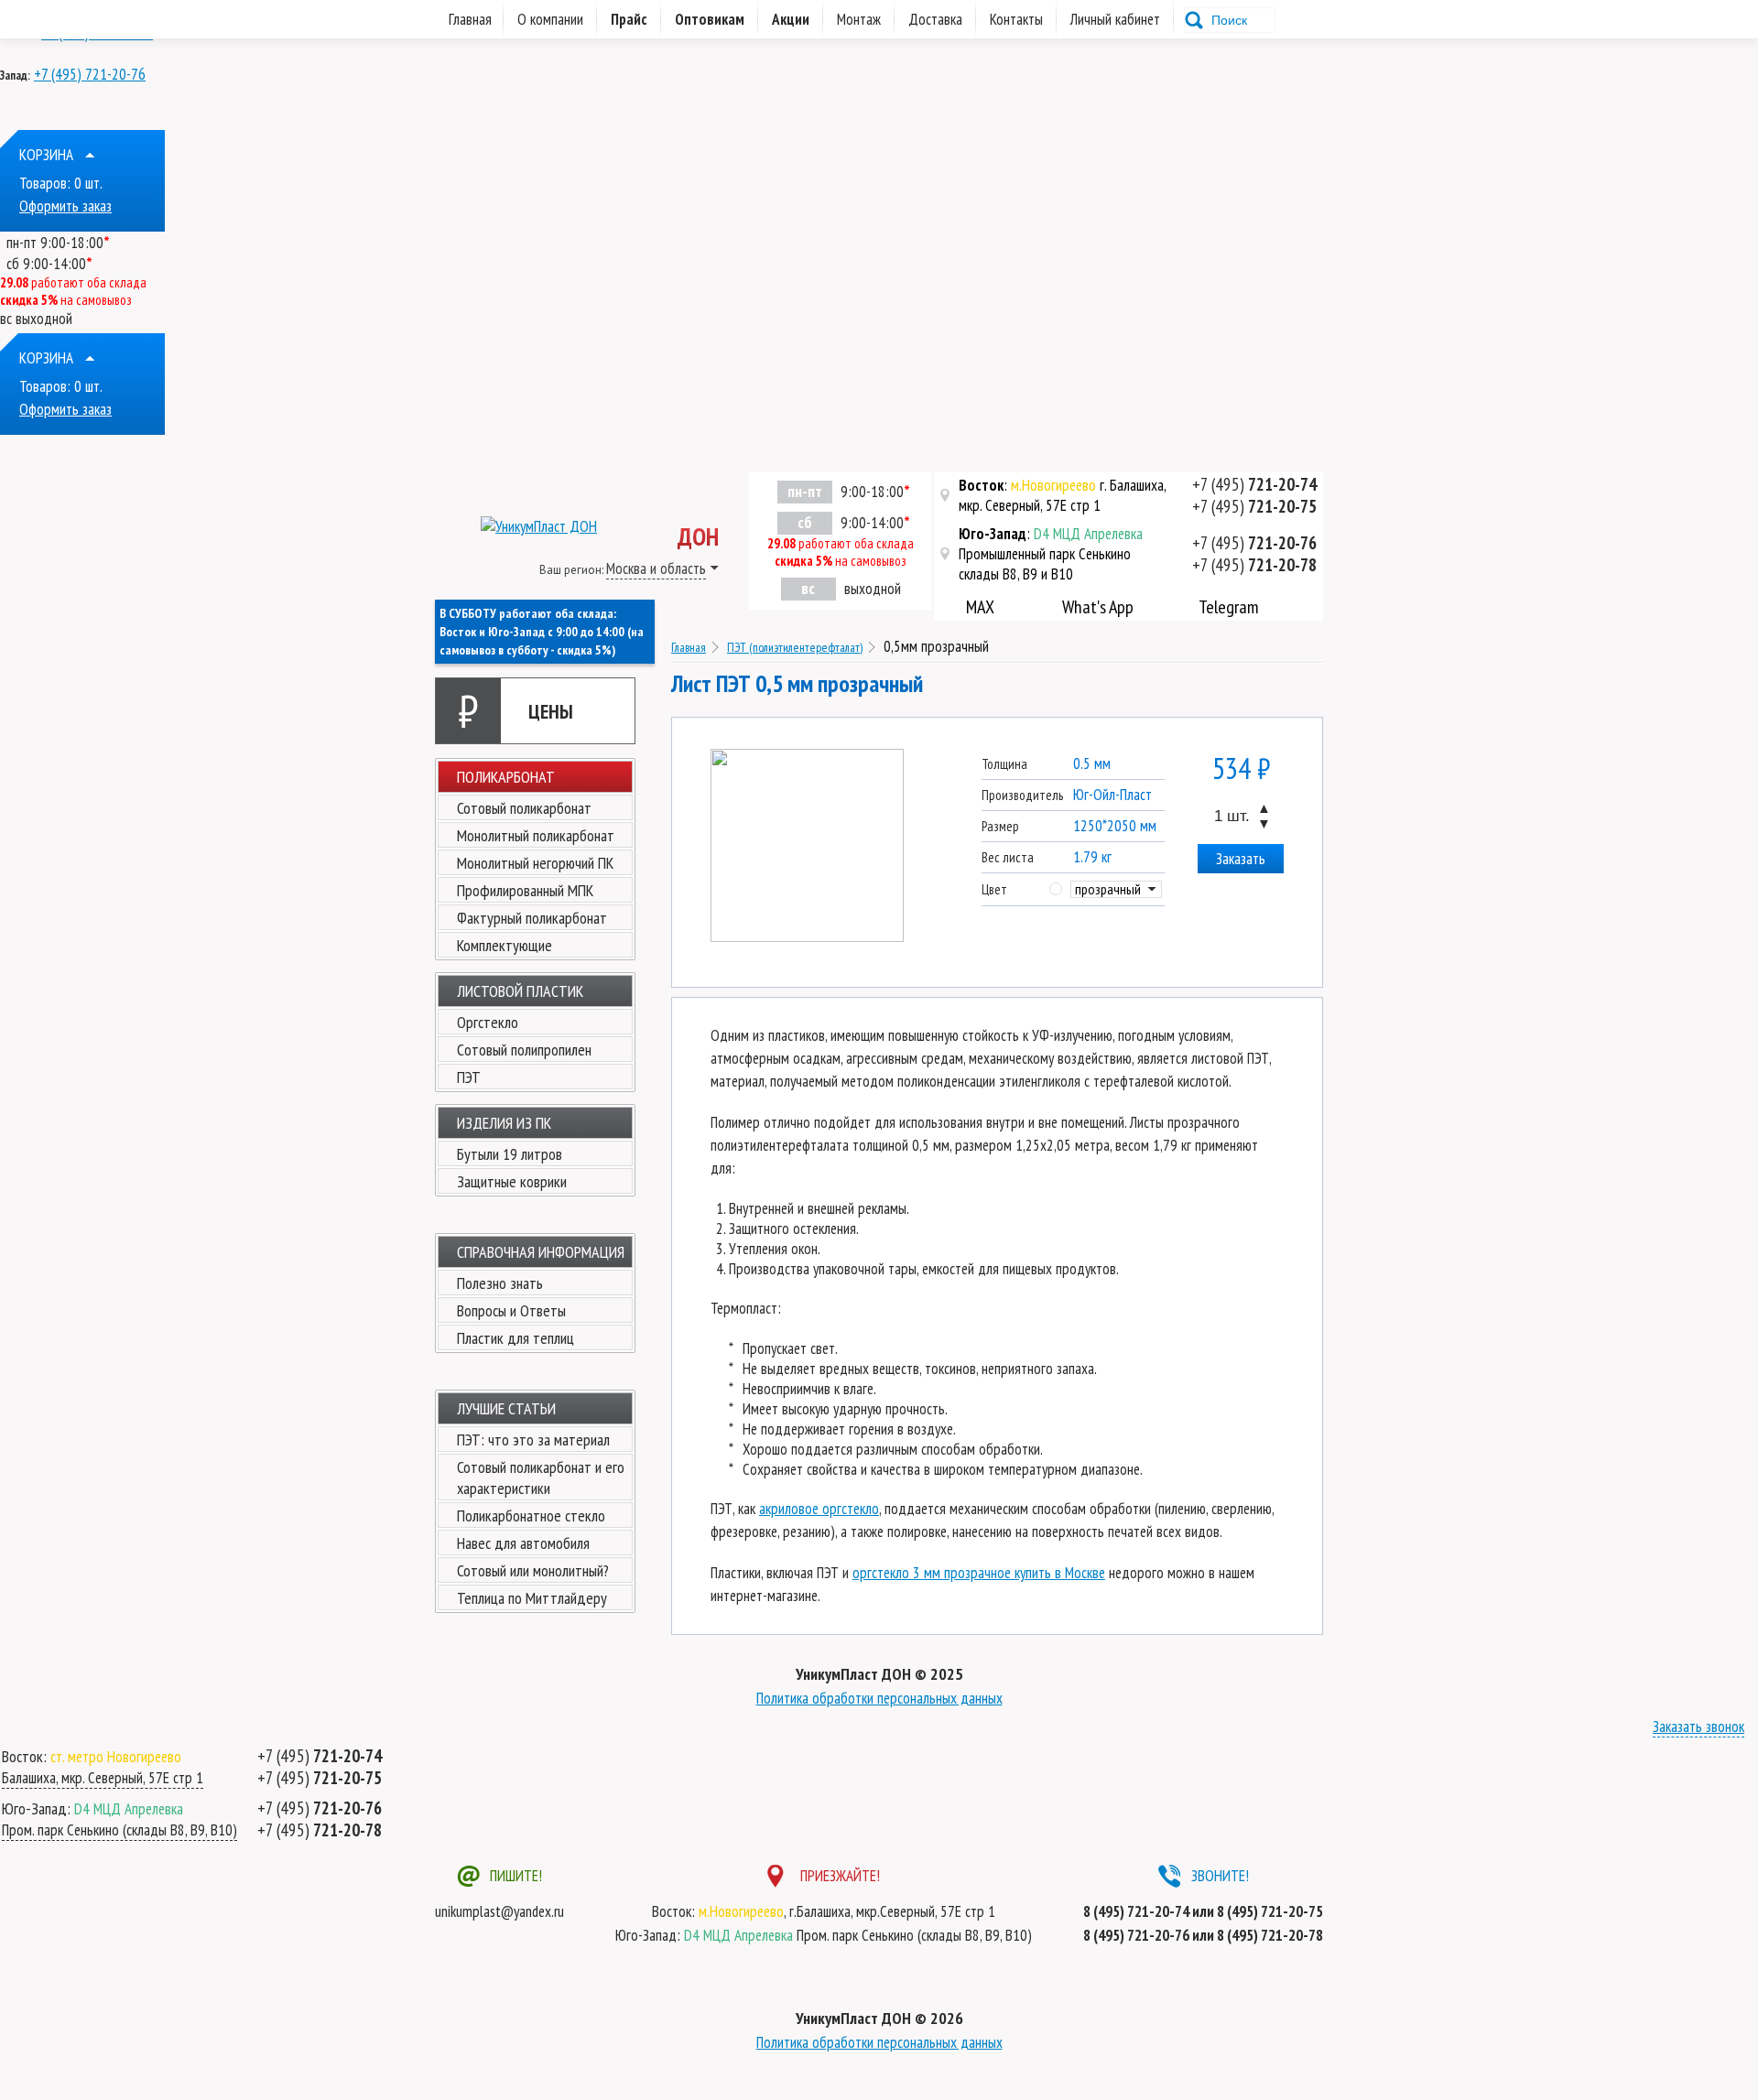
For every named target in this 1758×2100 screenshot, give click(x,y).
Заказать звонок (1698, 1727)
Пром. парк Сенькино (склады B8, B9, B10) (119, 1830)
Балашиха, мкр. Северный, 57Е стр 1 (103, 1778)
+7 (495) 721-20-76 (90, 74)
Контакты (1016, 19)
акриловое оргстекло (819, 1509)
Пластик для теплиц (515, 1338)
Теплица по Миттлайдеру (532, 1598)
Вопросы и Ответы (511, 1310)
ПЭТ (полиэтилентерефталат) (795, 647)
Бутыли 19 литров (510, 1154)
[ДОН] (516, 515)
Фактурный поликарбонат (532, 918)
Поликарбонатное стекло (531, 1515)
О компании (550, 19)
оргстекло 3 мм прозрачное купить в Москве (979, 1573)
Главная (689, 647)
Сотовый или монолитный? (533, 1570)
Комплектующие (505, 945)
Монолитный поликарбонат (536, 835)
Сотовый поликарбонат (524, 808)
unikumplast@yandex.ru (499, 1911)
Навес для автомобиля (523, 1543)
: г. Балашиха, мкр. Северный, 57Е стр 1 (1063, 495)
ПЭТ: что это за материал (533, 1440)
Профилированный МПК (525, 890)
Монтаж (859, 19)
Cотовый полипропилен (524, 1050)
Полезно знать (500, 1283)
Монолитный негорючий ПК (535, 863)
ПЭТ (469, 1077)
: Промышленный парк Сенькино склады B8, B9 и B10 (1051, 554)
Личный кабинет (1115, 19)
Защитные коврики (512, 1181)
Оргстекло (488, 1022)
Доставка (935, 19)
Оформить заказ (65, 206)
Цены (515, 711)
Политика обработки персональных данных (879, 1698)
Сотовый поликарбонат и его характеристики (541, 1478)
